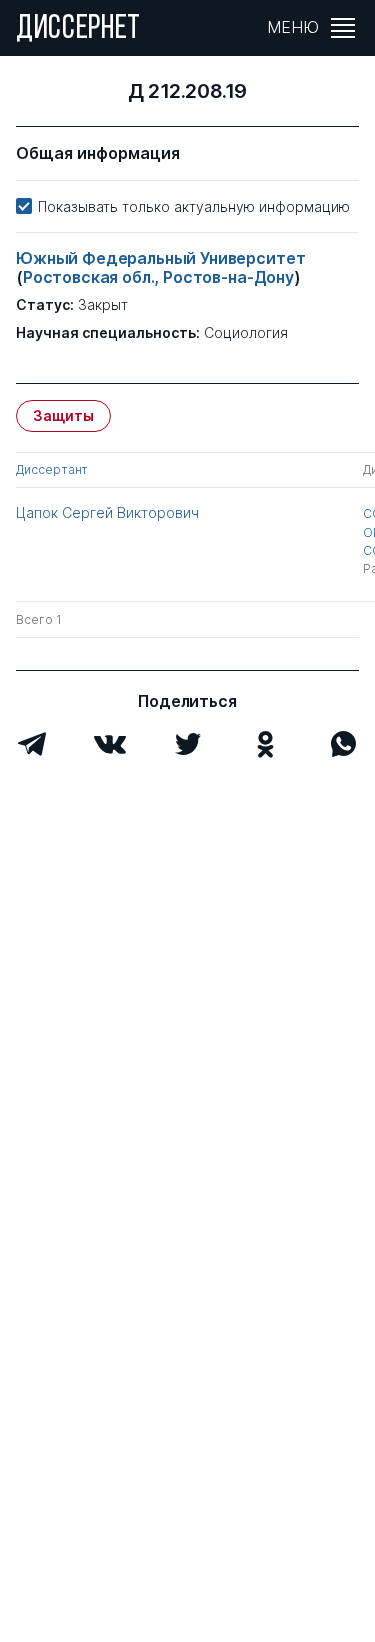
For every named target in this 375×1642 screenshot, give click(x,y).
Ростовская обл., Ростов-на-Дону (158, 277)
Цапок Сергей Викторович (107, 512)
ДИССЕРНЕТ (78, 30)
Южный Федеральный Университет (160, 258)
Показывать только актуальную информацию (194, 206)
